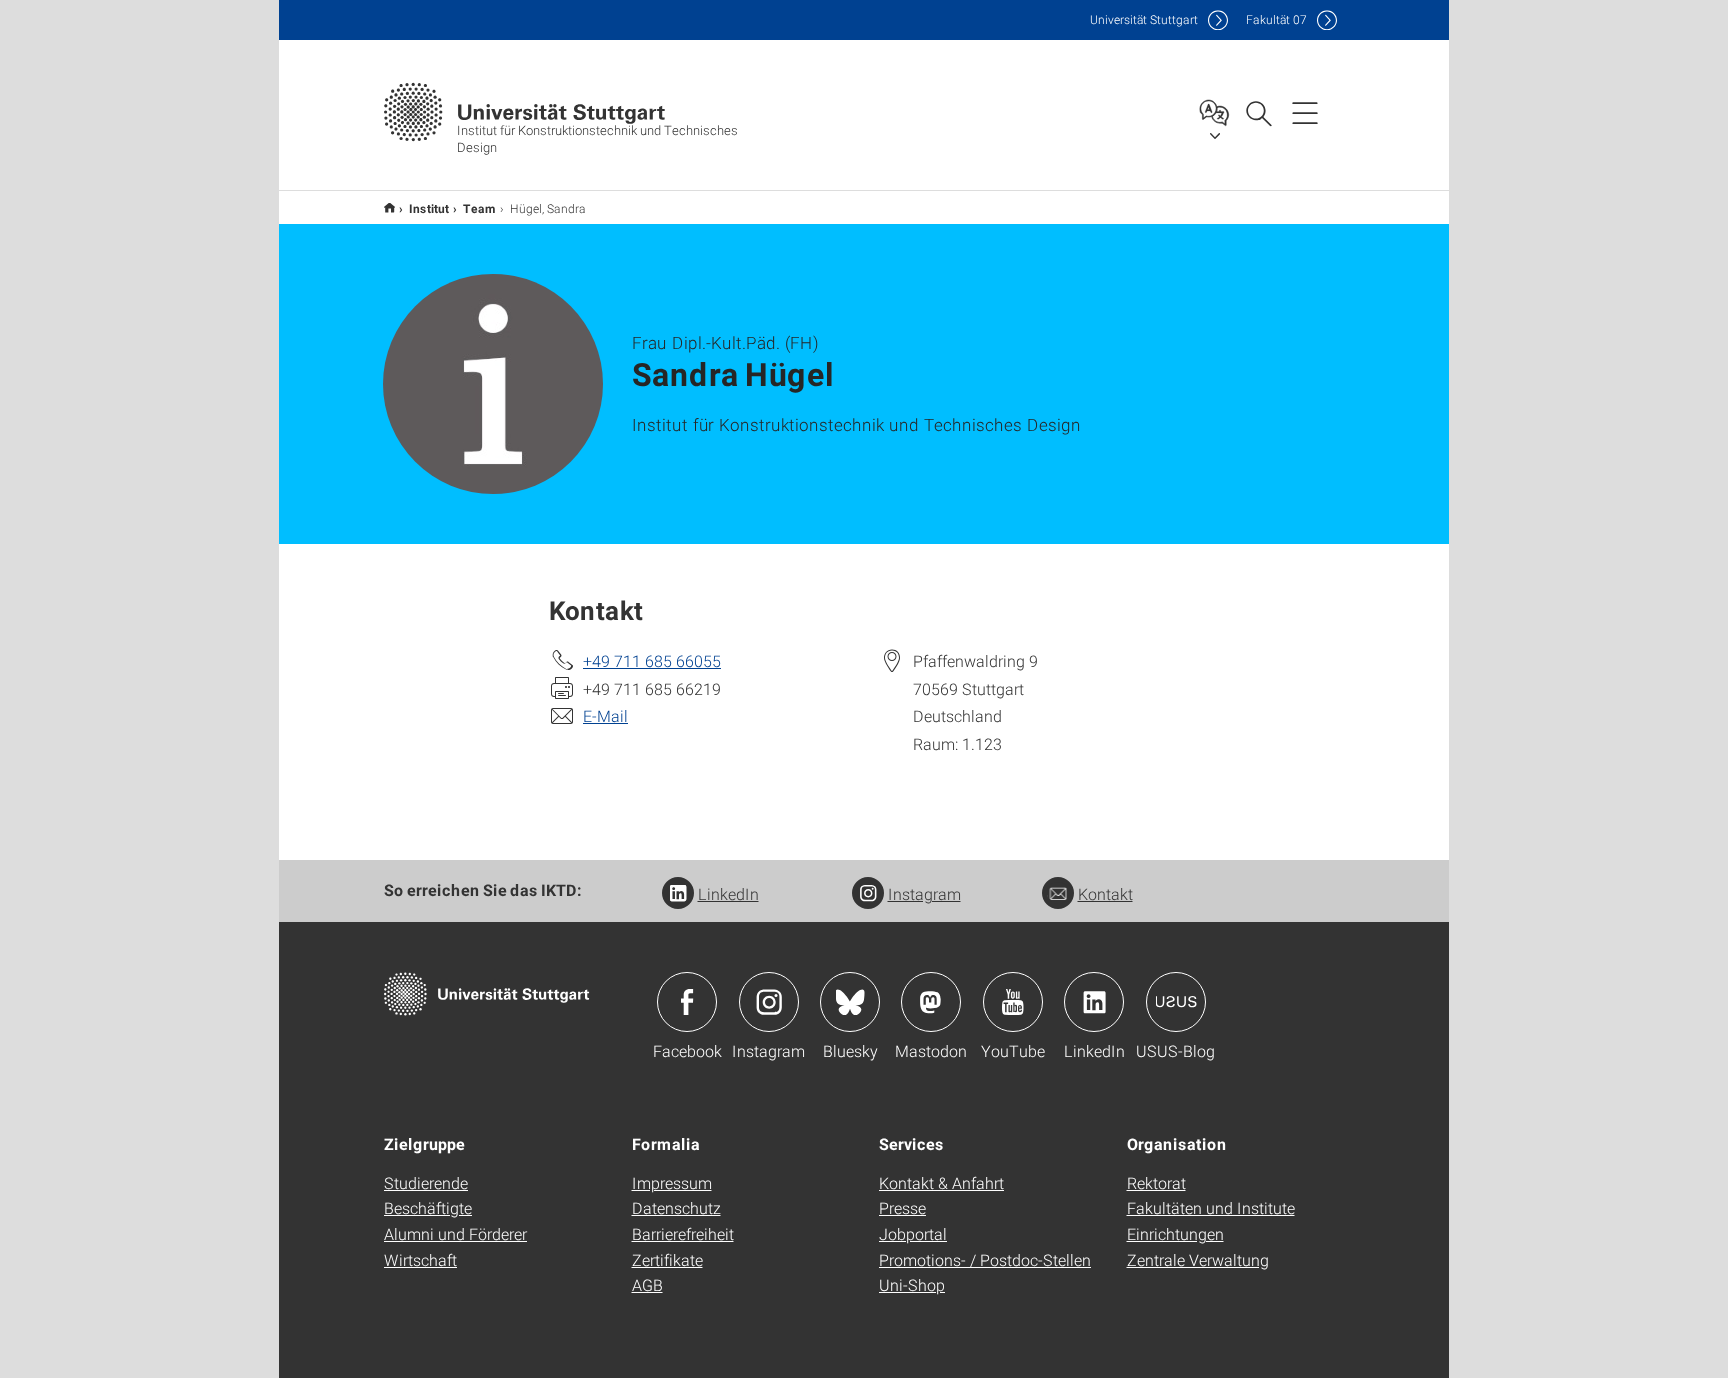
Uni (1144, 19)
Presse (902, 1207)
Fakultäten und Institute (1211, 1207)
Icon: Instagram (769, 1002)
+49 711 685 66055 (652, 660)
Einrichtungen (1175, 1233)
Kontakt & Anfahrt (941, 1182)
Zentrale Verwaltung (1198, 1259)
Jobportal (913, 1233)
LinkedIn (728, 893)
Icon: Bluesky (850, 1002)
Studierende (426, 1182)
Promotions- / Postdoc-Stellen (985, 1259)
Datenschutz (676, 1207)
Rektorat (1156, 1182)
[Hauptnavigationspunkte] (1305, 112)
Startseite (389, 207)
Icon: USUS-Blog (1176, 1002)
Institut (429, 208)
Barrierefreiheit (683, 1233)
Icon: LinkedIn (1094, 1002)
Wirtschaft (420, 1259)
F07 (1276, 19)
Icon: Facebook (687, 1002)
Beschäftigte (428, 1207)
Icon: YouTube (1013, 1002)
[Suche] (1258, 112)
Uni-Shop (912, 1284)
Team (479, 208)
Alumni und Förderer (455, 1233)
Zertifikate (667, 1259)
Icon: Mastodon (931, 1002)
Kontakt (1105, 893)
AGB (647, 1284)
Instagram (924, 893)
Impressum (672, 1182)
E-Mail (605, 715)
